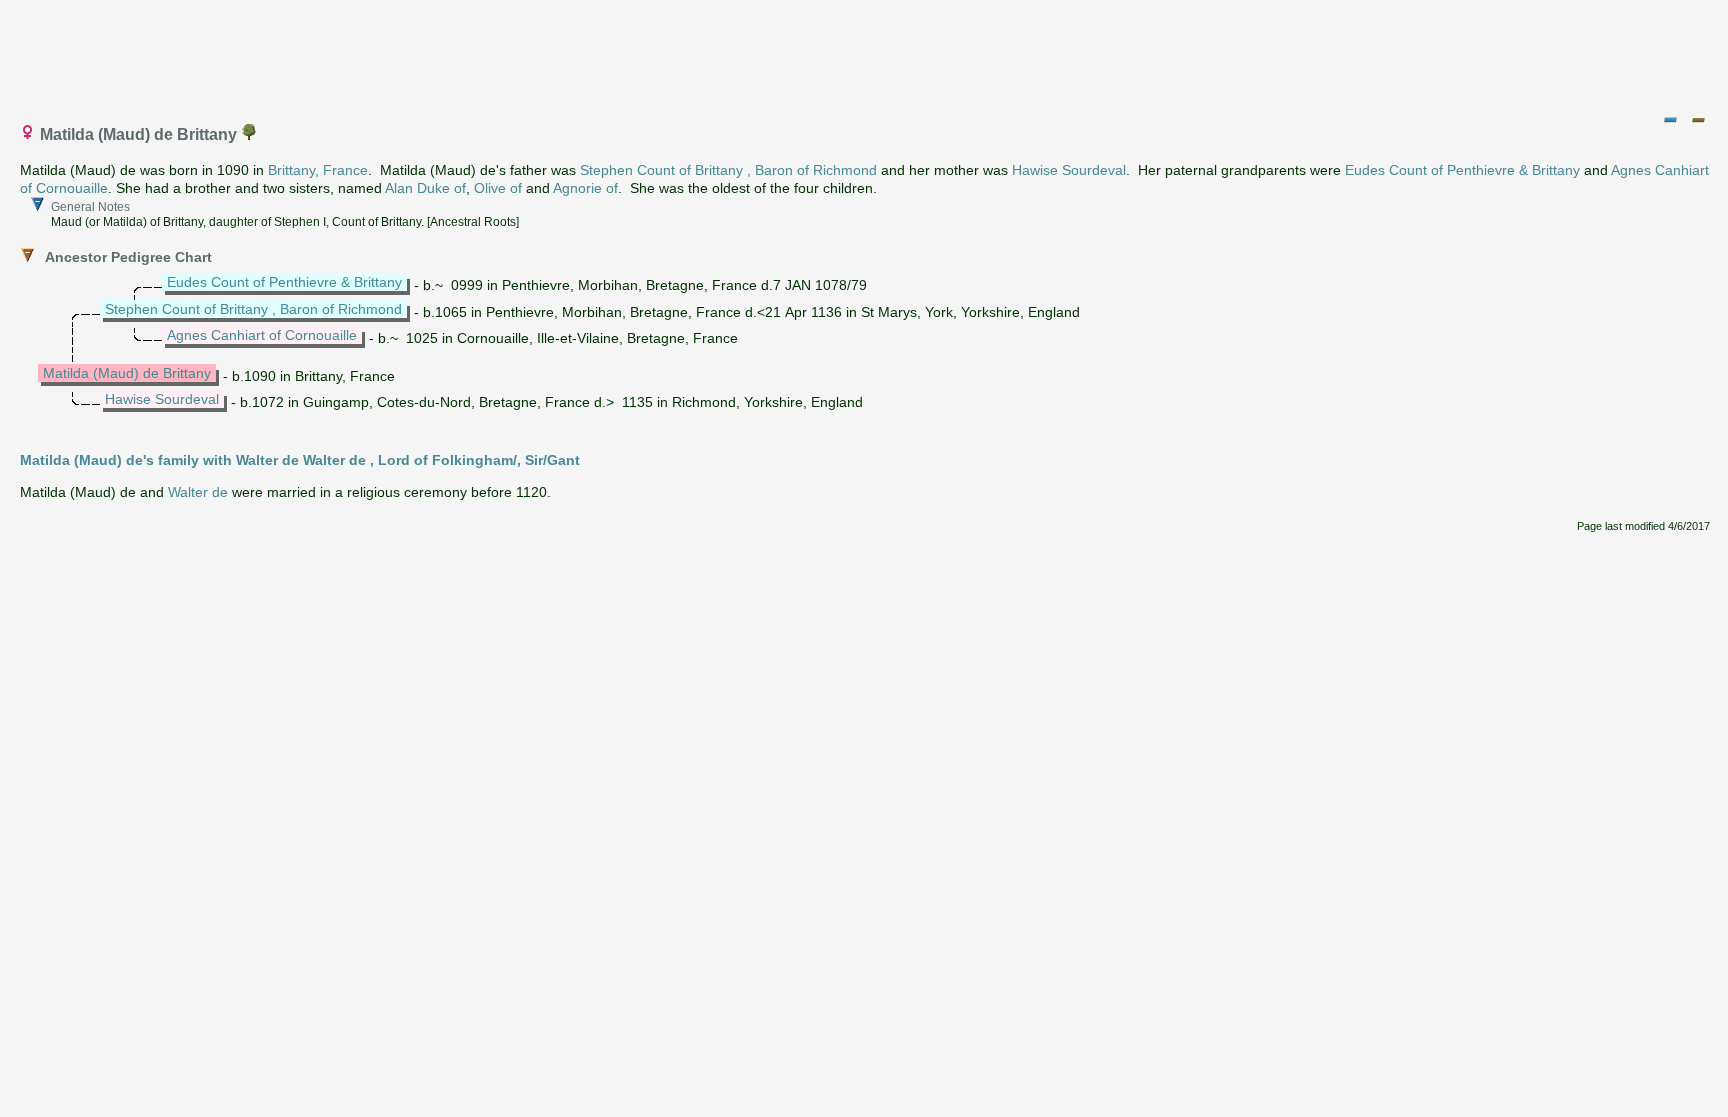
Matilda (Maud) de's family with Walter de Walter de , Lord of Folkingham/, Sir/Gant (300, 460)
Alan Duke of (425, 188)
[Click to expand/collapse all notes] (1670, 120)
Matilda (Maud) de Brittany (127, 373)
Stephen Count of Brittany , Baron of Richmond (728, 170)
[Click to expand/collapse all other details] (1698, 120)
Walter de (198, 492)
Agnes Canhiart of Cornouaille (262, 335)
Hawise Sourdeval (1069, 170)
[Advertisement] (865, 53)
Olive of (498, 188)
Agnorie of (585, 188)
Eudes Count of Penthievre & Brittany (1462, 170)
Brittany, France (318, 170)
